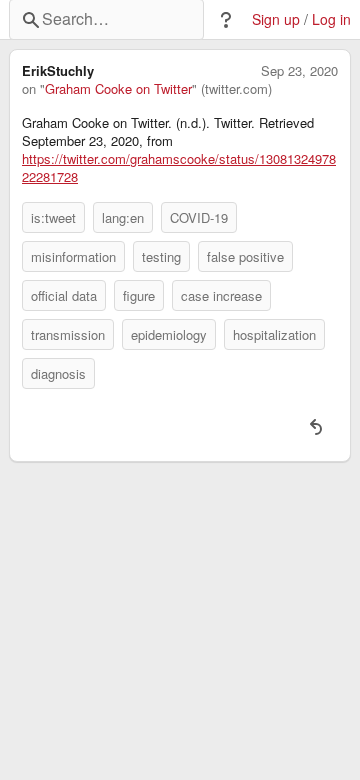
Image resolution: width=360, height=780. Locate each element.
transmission (68, 334)
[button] (226, 20)
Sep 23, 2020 (299, 71)
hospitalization (274, 334)
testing (161, 256)
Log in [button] (331, 19)
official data (64, 295)
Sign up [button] (276, 19)
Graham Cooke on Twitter (118, 89)
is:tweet (53, 217)
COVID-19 (199, 217)
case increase (221, 295)
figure (139, 295)
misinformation (73, 256)
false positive (245, 256)
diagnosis (58, 373)
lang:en (123, 217)
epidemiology (169, 334)
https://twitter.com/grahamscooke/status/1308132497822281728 (179, 168)
